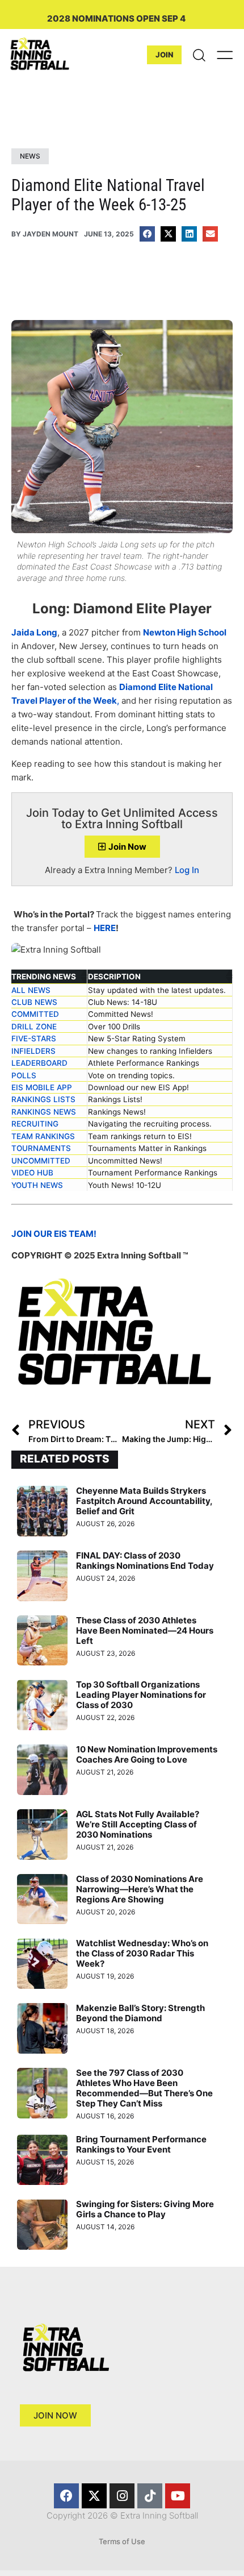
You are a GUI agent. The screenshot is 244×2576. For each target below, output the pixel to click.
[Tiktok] (150, 2496)
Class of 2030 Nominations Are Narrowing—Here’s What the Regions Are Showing (140, 1889)
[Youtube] (178, 2496)
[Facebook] (66, 2496)
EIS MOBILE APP (42, 1087)
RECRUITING (35, 1124)
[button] (147, 234)
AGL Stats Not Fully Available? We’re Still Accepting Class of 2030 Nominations (138, 1824)
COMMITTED (35, 1014)
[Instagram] (122, 2496)
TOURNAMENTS (41, 1148)
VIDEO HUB (32, 1173)
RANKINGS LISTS (43, 1099)
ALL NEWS (31, 990)
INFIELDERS (33, 1051)
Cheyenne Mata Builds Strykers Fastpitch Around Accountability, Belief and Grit (144, 1501)
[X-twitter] (94, 2496)
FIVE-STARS (34, 1038)
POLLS (24, 1075)
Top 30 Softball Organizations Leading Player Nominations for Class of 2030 (141, 1695)
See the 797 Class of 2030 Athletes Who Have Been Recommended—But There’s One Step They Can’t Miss (144, 2088)
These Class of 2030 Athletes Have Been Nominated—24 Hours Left (145, 1630)
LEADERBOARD (39, 1063)
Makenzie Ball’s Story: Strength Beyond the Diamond (140, 2013)
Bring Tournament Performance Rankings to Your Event (141, 2144)
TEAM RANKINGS (43, 1136)
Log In (187, 870)
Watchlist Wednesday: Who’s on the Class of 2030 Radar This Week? (142, 1953)
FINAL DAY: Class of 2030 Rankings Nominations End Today (145, 1561)
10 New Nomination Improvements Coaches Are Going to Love (147, 1754)
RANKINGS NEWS (44, 1112)
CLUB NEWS (34, 1002)
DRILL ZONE (34, 1027)
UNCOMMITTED (41, 1161)
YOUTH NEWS (37, 1185)
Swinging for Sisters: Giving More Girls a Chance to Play (145, 2209)
